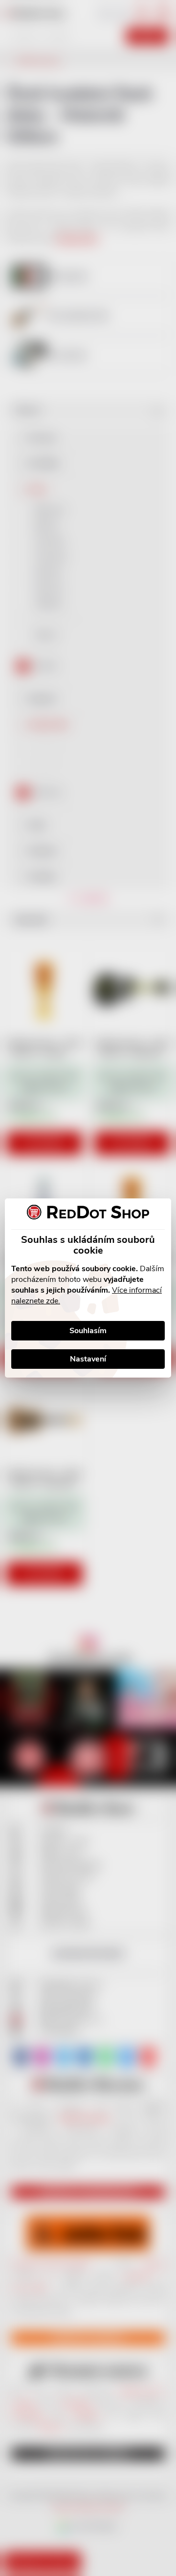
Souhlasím (88, 1331)
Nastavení (88, 1359)
